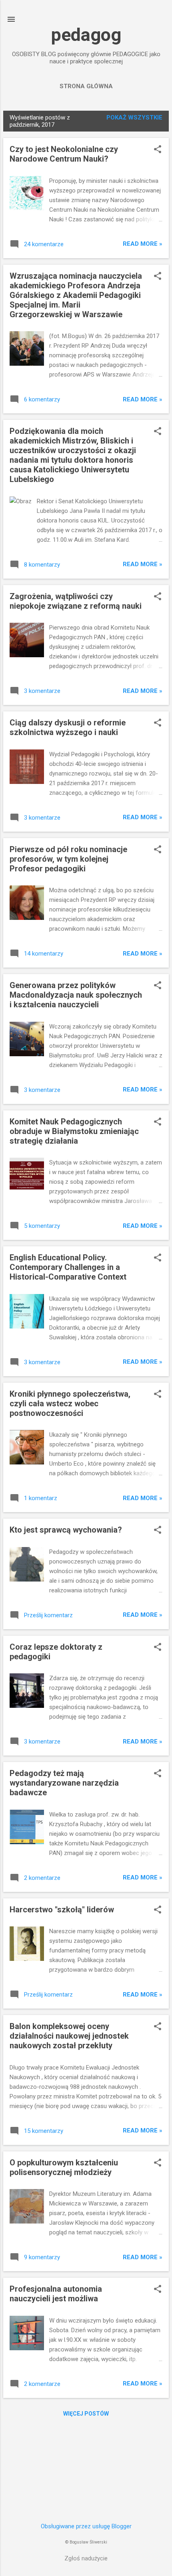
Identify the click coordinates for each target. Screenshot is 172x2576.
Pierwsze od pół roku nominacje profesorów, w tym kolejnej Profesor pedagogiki (68, 859)
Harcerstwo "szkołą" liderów (62, 1910)
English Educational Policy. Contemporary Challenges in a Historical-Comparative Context (68, 1267)
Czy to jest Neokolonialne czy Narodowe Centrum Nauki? (64, 154)
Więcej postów (86, 2414)
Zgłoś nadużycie (86, 2558)
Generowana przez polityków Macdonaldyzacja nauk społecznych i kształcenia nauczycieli (76, 995)
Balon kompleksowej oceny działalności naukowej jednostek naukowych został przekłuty (69, 2036)
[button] (158, 150)
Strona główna (86, 86)
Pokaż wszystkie (134, 117)
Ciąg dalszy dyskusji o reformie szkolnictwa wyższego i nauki (68, 727)
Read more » (143, 244)
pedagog (86, 35)
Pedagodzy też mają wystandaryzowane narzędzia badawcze (64, 1783)
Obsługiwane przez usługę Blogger (86, 2526)
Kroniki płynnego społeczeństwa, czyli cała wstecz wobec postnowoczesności (70, 1403)
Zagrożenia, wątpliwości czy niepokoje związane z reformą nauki (76, 601)
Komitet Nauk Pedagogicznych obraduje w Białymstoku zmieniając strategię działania (74, 1131)
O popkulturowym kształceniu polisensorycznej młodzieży (64, 2167)
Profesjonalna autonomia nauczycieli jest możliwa (56, 2294)
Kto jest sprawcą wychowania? (66, 1530)
